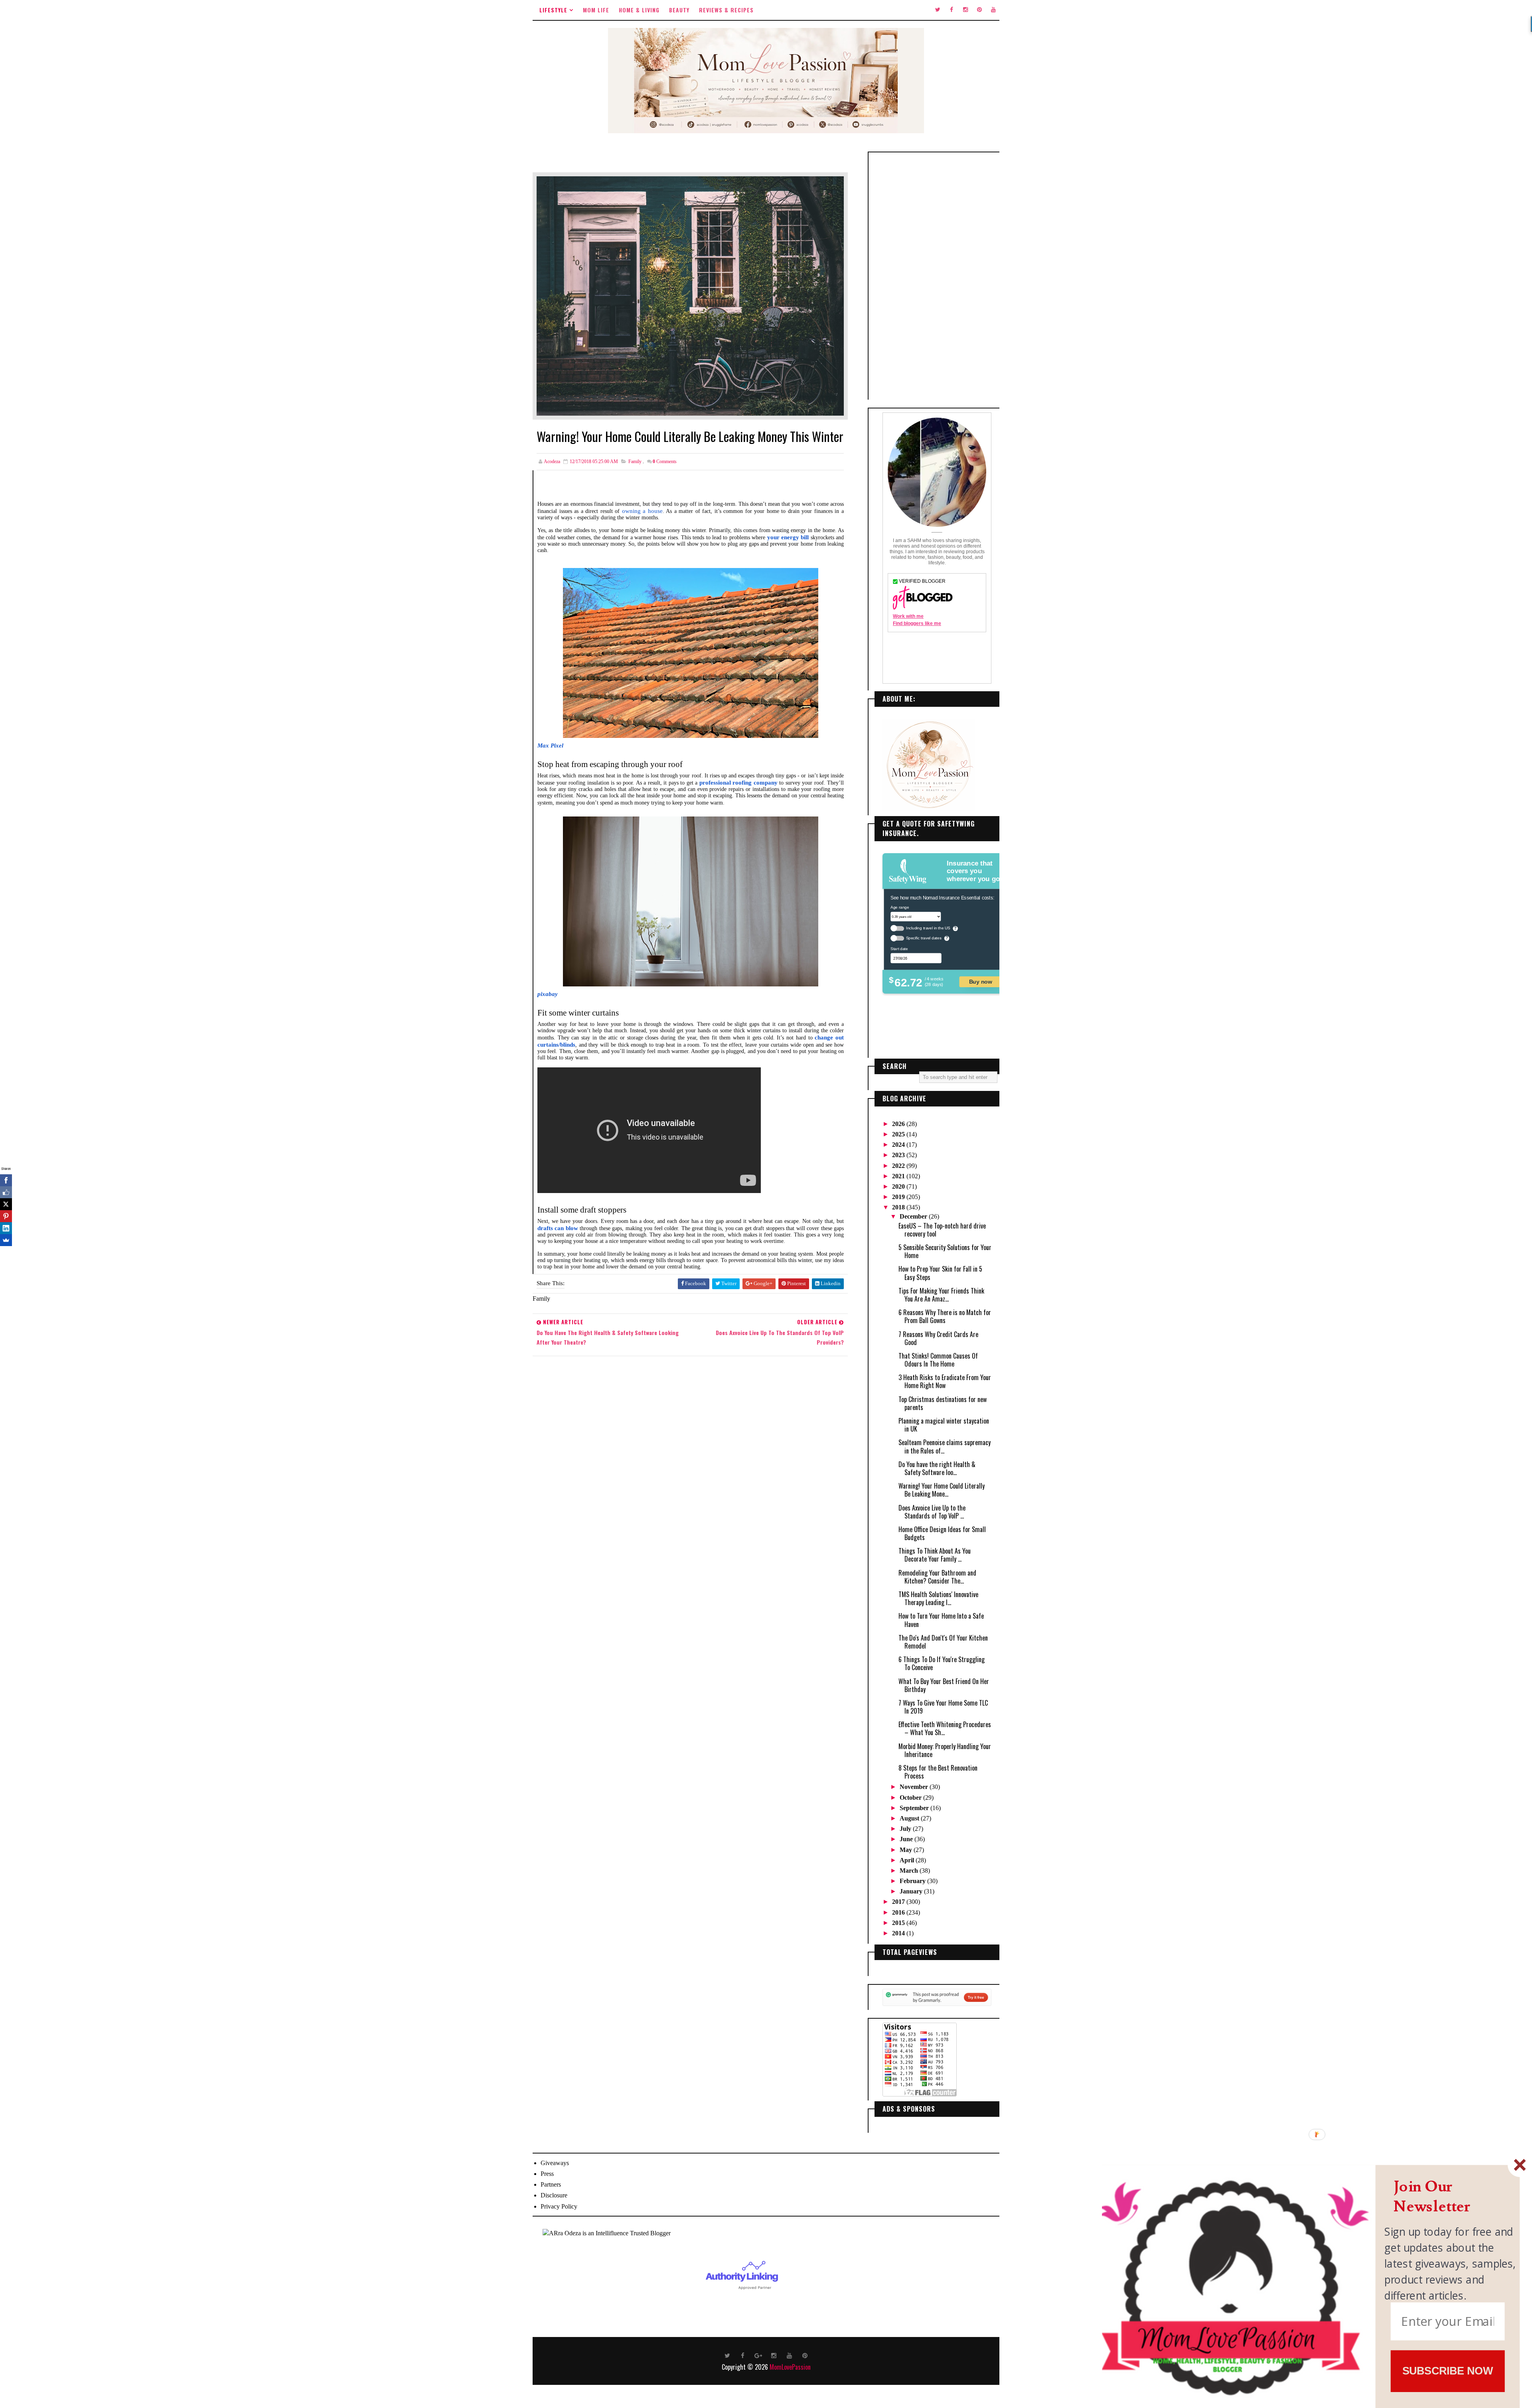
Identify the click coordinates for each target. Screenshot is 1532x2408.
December (914, 1216)
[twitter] (938, 10)
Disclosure (554, 2195)
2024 (899, 1145)
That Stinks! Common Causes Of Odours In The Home (938, 1360)
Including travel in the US (928, 928)
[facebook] (952, 10)
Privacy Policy (559, 2206)
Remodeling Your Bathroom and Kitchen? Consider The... (937, 1577)
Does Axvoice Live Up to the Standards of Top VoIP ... (932, 1512)
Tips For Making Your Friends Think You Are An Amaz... (941, 1295)
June (907, 1839)
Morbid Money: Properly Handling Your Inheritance (945, 1750)
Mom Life (596, 10)
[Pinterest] (6, 1216)
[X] (6, 1204)
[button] (1451, 2197)
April (908, 1860)
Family (635, 461)
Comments (665, 461)
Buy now (981, 981)
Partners (551, 2184)
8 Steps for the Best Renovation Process (938, 1772)
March (910, 1871)
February (913, 1881)
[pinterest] (979, 10)
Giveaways (555, 2163)
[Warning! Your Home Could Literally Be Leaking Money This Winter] (690, 295)
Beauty (679, 10)
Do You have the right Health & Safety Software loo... (937, 1468)
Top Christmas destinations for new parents (943, 1403)
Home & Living (639, 10)
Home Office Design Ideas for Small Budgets (942, 1533)
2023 (899, 1155)
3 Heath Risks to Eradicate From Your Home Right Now (945, 1381)
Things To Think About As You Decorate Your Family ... (935, 1555)
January (912, 1891)
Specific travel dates (924, 938)
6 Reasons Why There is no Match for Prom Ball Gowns (945, 1316)
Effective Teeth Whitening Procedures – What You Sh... (945, 1728)
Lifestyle (553, 10)
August (910, 1818)
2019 (899, 1197)
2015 (899, 1923)
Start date (899, 949)
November (915, 1787)
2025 (899, 1134)
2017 (899, 1902)
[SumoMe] (6, 1240)
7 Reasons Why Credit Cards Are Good (938, 1338)
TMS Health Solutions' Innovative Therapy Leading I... (938, 1598)
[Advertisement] (937, 276)
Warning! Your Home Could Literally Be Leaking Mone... (942, 1490)
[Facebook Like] (6, 1192)
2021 (899, 1176)
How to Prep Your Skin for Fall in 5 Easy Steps (940, 1273)
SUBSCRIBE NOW (1448, 2371)
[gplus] (758, 2355)
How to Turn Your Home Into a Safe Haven (941, 1620)
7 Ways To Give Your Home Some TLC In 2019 (943, 1707)
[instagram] (965, 10)
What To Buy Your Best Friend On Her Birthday (944, 1685)
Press (547, 2174)
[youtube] (993, 10)
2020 (899, 1186)
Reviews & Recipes (726, 10)
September (915, 1808)
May (907, 1850)
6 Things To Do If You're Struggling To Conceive (942, 1663)
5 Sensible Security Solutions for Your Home (945, 1251)
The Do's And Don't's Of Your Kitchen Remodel (943, 1642)
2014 (899, 1933)
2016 (899, 1912)
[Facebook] (6, 1180)
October (911, 1798)
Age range (900, 907)
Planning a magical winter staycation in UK (944, 1425)
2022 (899, 1166)
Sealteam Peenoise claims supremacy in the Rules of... (945, 1446)
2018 (899, 1207)
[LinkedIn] (6, 1228)
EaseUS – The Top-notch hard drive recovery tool (942, 1230)
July (906, 1829)
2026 (899, 1124)
